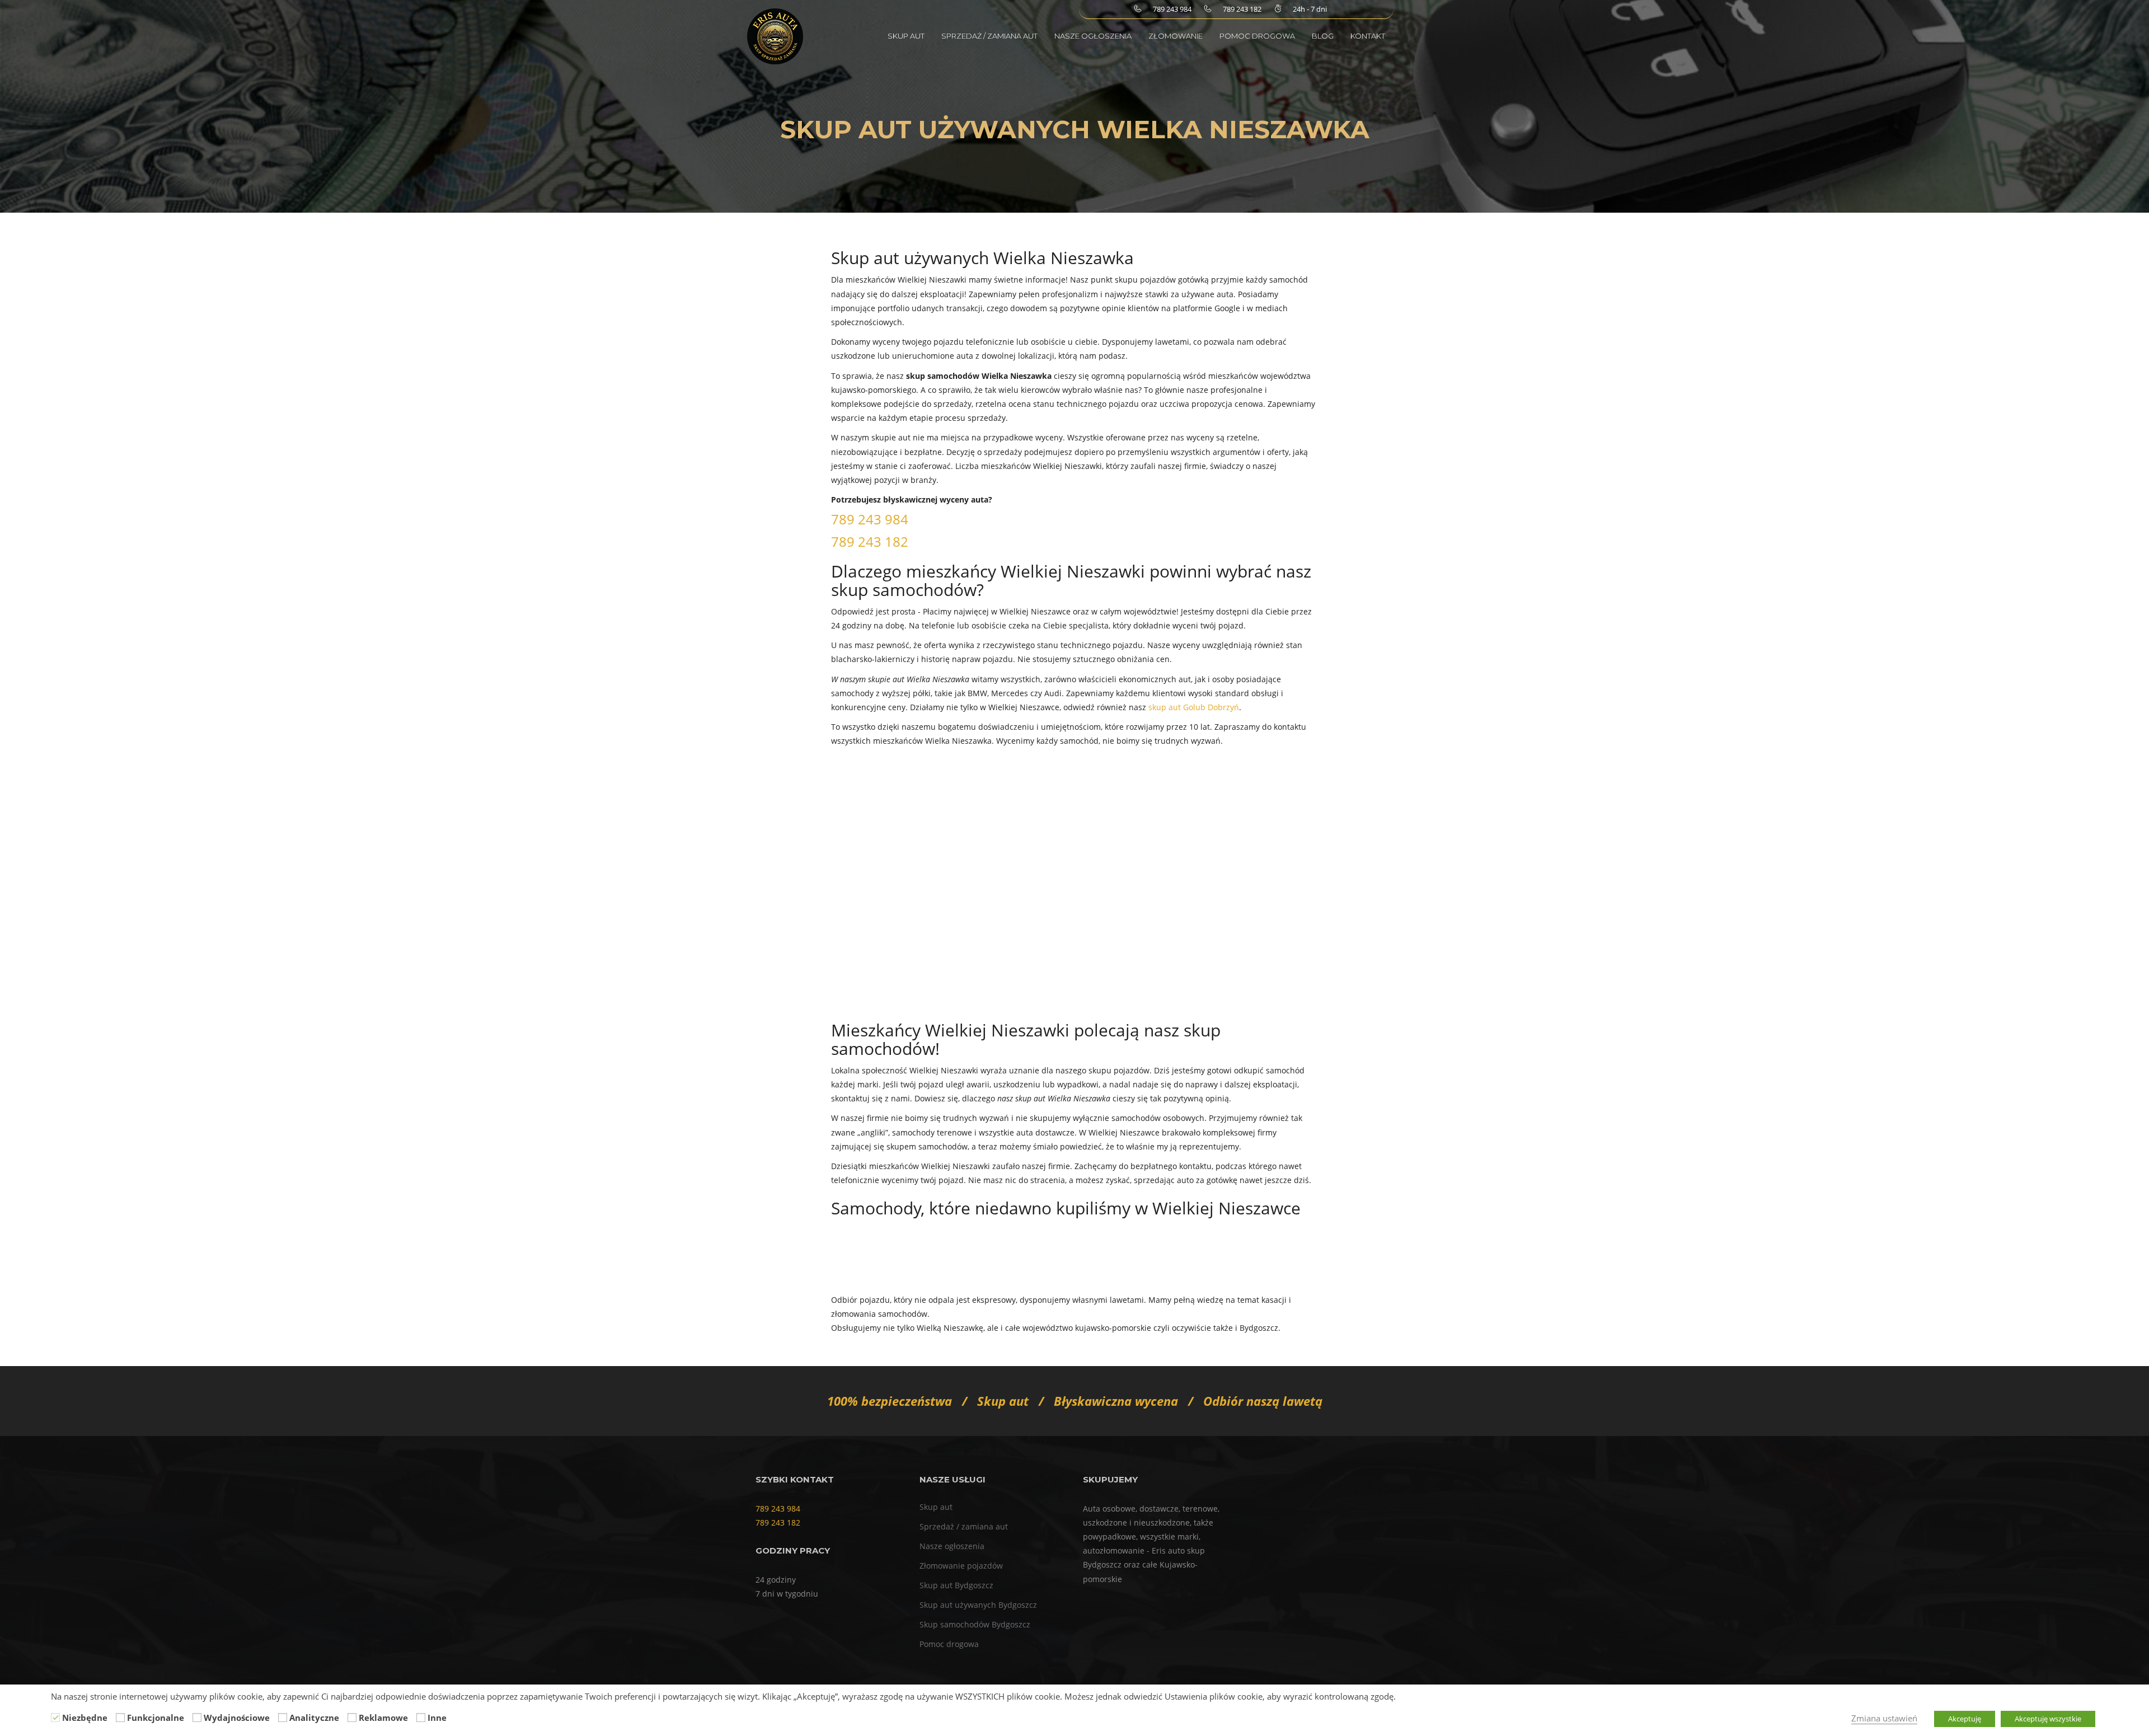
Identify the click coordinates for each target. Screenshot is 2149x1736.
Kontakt (1368, 36)
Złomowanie (1176, 36)
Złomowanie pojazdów (961, 1566)
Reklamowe (383, 1718)
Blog (1323, 36)
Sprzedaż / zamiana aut (989, 36)
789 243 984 (870, 519)
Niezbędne (85, 1718)
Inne (437, 1718)
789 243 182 (870, 541)
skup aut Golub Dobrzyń (1194, 707)
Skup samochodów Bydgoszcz (975, 1624)
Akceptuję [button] (1965, 1719)
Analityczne (314, 1718)
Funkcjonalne (156, 1718)
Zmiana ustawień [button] (1884, 1718)
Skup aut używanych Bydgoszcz (978, 1605)
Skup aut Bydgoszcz (956, 1585)
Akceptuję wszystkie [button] (2048, 1719)
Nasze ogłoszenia (1093, 36)
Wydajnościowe (237, 1718)
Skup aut (906, 36)
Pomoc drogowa (1257, 36)
